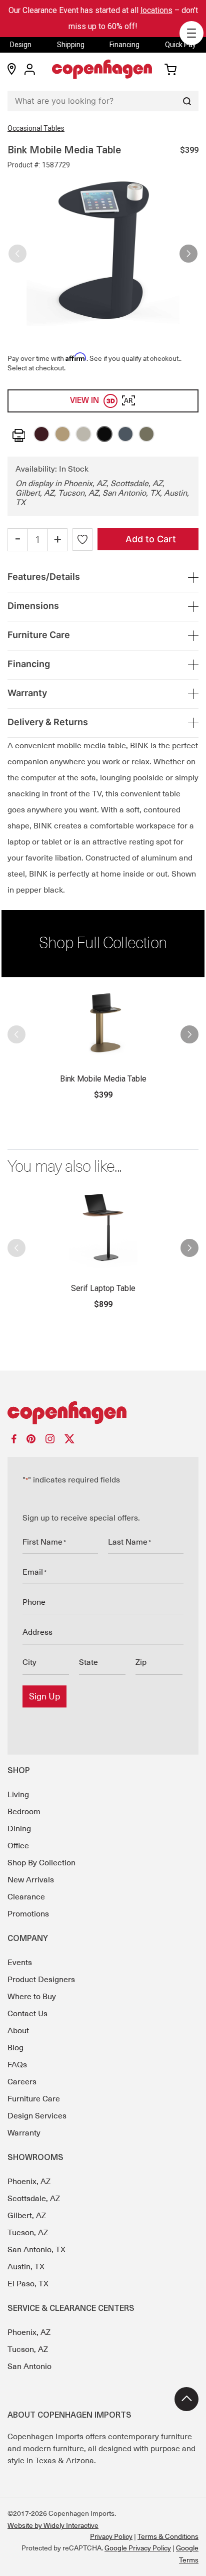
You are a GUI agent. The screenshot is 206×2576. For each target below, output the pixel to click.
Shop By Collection (41, 1863)
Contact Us (27, 2014)
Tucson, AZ (28, 2233)
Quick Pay (180, 45)
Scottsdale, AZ (34, 2199)
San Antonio (29, 2367)
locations (156, 10)
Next (188, 250)
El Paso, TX (28, 2284)
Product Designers (41, 1980)
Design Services (37, 2116)
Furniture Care (34, 2099)
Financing (124, 45)
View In (101, 401)
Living (18, 1795)
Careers (22, 2082)
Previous (17, 250)
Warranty (24, 2133)
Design (21, 45)
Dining (19, 1829)
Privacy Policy (111, 2536)
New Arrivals (31, 1880)
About (18, 2031)
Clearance (26, 1897)
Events (20, 1963)
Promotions (28, 1914)
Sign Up (44, 1696)
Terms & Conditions (168, 2536)
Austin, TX (26, 2267)
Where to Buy (32, 1997)
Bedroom (24, 1812)
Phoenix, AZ (29, 2182)
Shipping (71, 45)
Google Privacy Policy (138, 2548)
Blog (15, 2048)
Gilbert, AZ (27, 2216)
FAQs (17, 2065)
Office (18, 1846)
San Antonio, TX (36, 2250)
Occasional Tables (36, 128)
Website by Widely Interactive (53, 2525)
